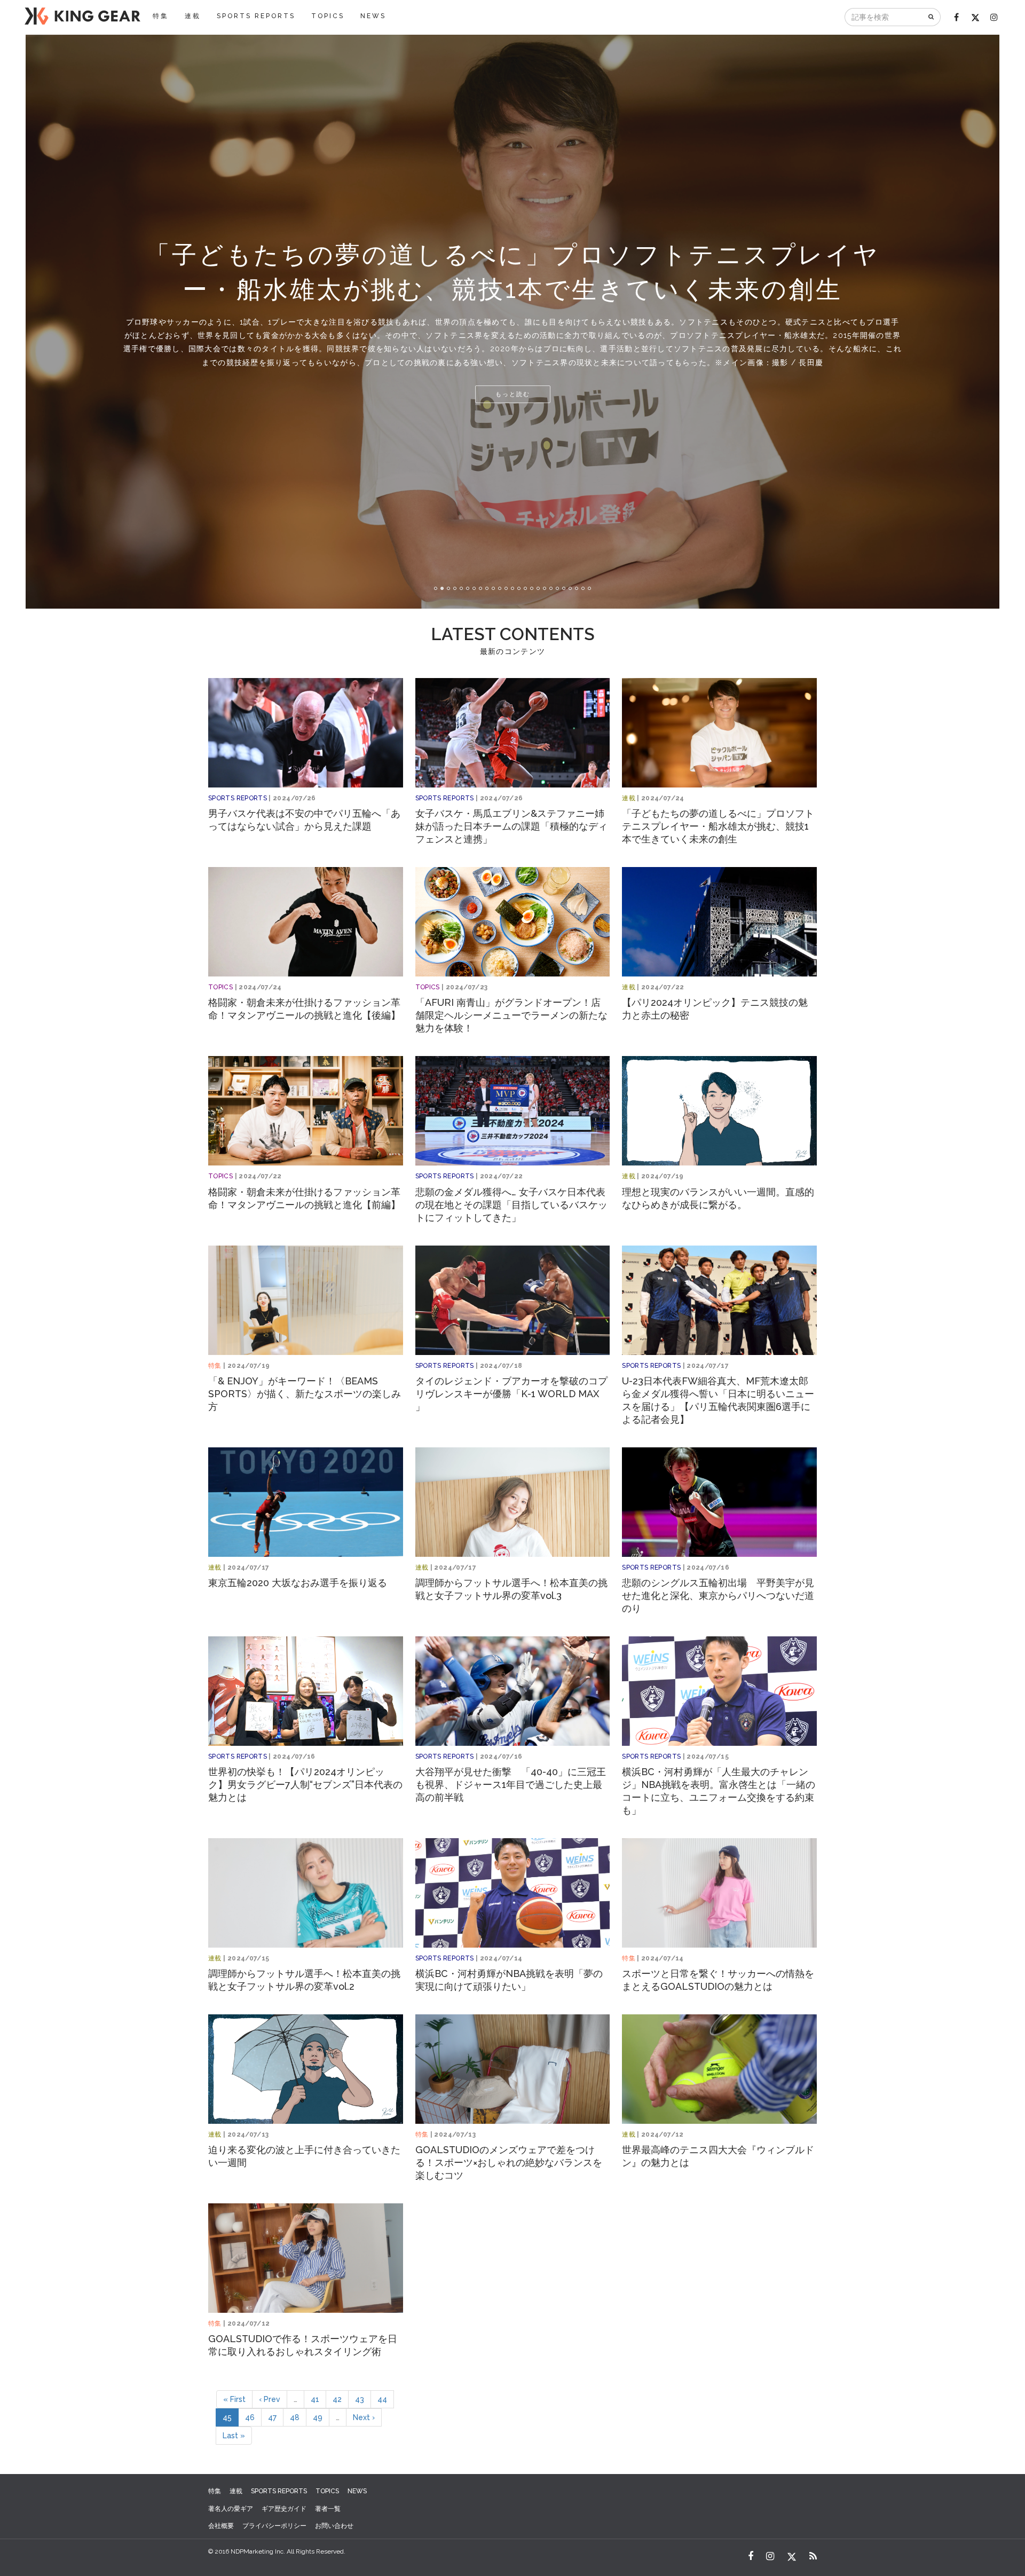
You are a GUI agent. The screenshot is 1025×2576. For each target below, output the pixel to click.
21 (564, 588)
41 (315, 2399)
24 (583, 588)
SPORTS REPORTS (256, 16)
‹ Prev (270, 2399)
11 (500, 588)
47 (272, 2417)
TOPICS (328, 16)
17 (538, 588)
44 (382, 2399)
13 (512, 588)
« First (234, 2399)
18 (545, 588)
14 (519, 588)
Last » (234, 2436)
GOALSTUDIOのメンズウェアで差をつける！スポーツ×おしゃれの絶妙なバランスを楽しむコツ (509, 2163)
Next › (364, 2417)
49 (318, 2417)
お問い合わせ (334, 2526)
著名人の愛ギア (231, 2509)
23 (577, 588)
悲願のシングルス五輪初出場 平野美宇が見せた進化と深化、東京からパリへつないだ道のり (718, 1596)
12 (506, 588)
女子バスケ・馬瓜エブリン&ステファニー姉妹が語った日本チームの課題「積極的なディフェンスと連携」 (511, 826)
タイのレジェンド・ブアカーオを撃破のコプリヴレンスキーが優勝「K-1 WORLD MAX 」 (511, 1394)
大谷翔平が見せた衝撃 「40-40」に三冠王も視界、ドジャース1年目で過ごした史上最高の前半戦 (511, 1785)
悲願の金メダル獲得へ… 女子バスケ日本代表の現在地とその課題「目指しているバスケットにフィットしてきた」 (511, 1205)
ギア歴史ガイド (284, 2509)
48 (295, 2417)
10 (493, 588)
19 (551, 588)
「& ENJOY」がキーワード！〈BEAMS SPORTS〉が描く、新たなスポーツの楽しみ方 (305, 1394)
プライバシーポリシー (274, 2526)
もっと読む (513, 394)
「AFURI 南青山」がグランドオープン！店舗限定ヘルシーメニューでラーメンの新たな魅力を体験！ (511, 1015)
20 (557, 588)
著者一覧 (328, 2509)
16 (532, 588)
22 (570, 588)
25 (589, 588)
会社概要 (221, 2526)
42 (337, 2399)
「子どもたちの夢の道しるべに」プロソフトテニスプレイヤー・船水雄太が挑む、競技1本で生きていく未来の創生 (718, 826)
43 (360, 2399)
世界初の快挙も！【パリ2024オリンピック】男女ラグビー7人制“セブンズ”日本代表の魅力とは (305, 1785)
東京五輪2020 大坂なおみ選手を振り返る (298, 1583)
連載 (193, 16)
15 (525, 588)
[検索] (932, 17)
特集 (161, 16)
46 (250, 2417)
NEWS (373, 16)
